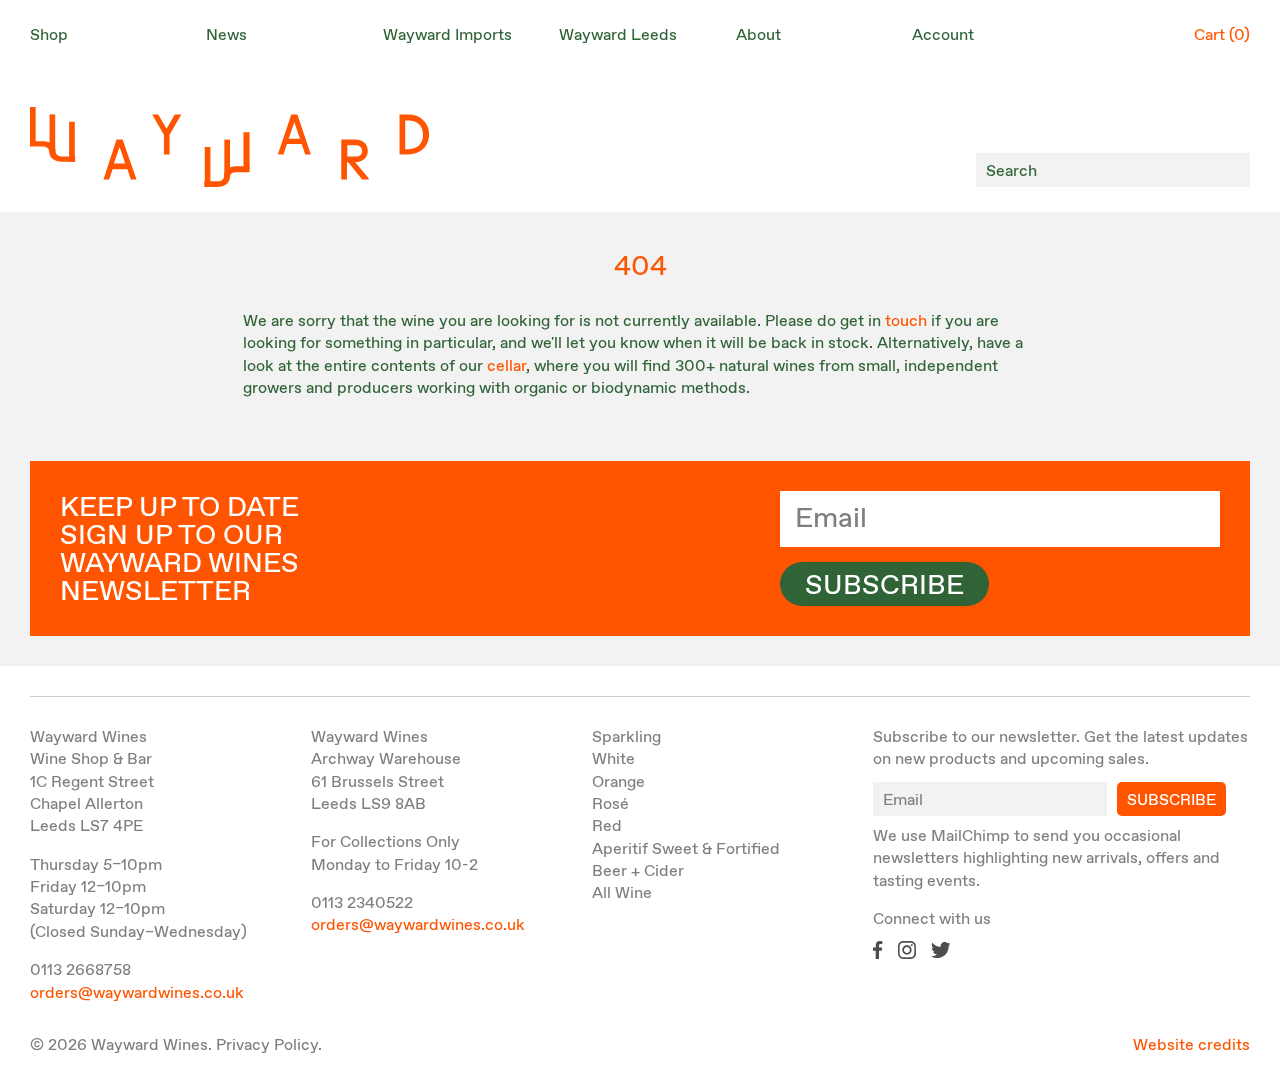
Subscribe (884, 586)
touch (906, 321)
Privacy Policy (267, 1045)
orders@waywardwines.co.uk (137, 993)
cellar (506, 366)
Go (1229, 170)
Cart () (1222, 35)
